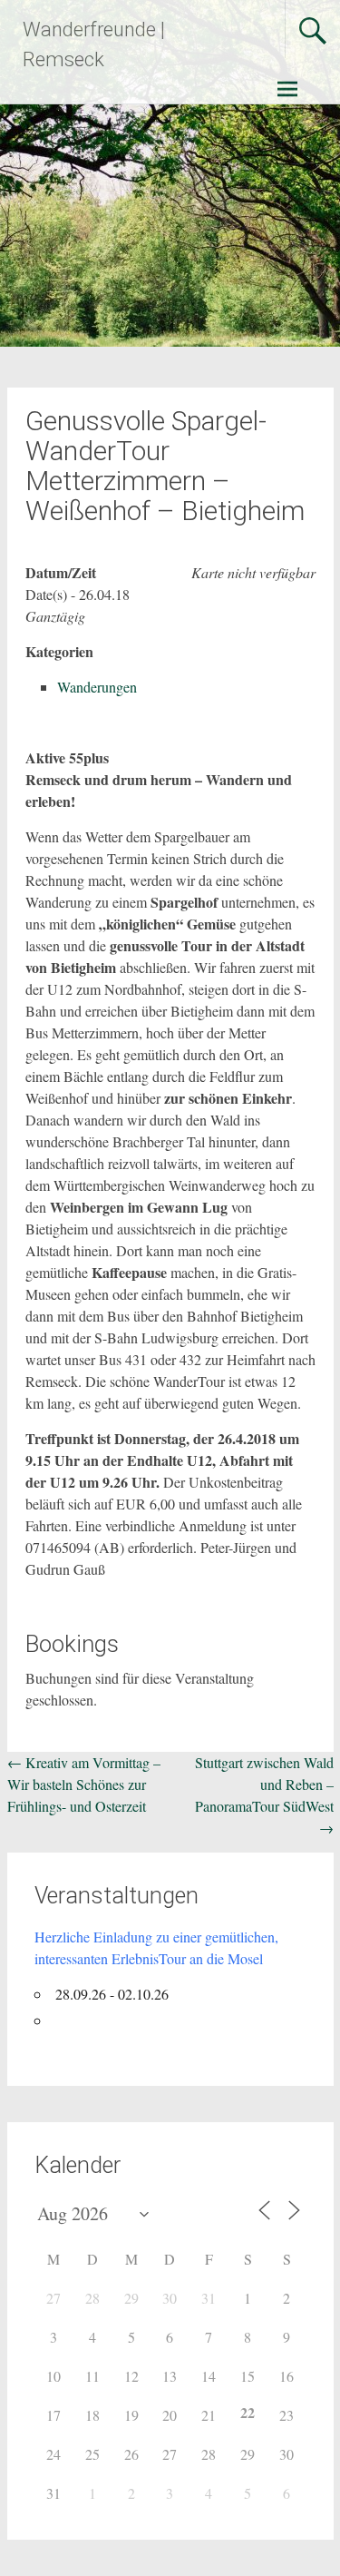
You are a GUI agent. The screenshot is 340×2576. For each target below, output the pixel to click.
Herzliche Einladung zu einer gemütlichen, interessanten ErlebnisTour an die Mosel (156, 1947)
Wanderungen (97, 687)
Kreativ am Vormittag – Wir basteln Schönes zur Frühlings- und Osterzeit (84, 1784)
